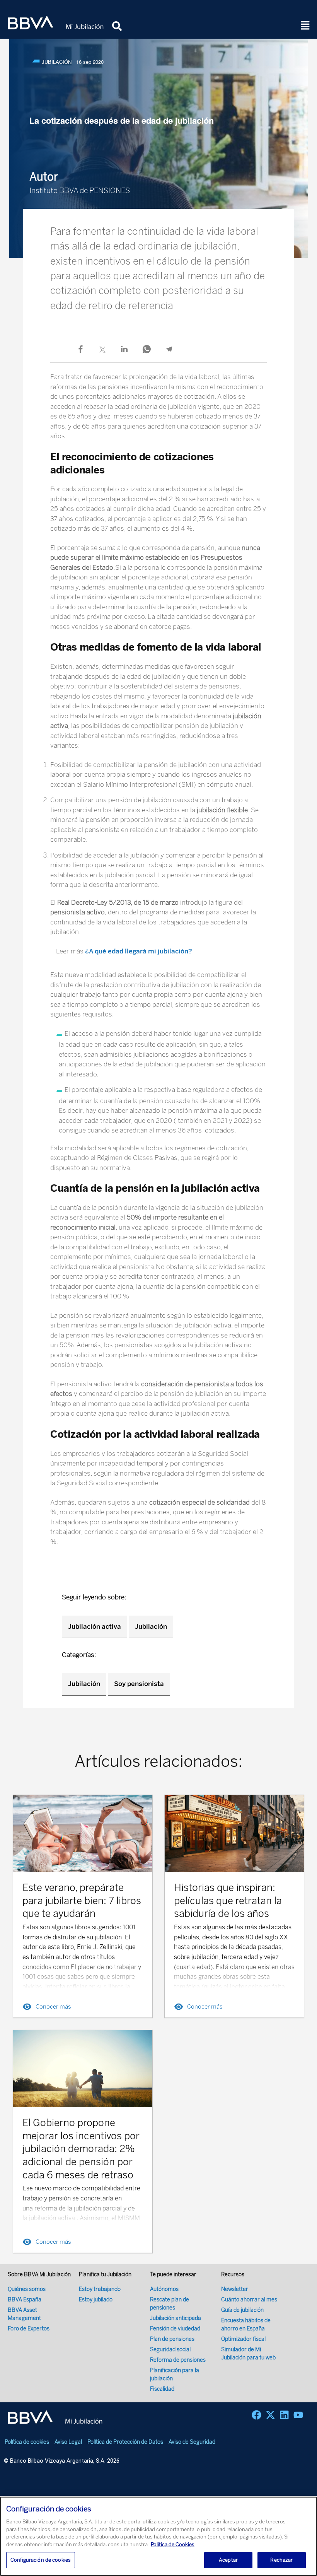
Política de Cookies (173, 2544)
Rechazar (281, 2560)
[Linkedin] (284, 2415)
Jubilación (151, 1626)
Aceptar (228, 2560)
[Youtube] (298, 2415)
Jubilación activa (95, 1626)
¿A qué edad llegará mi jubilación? (139, 951)
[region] (158, 2536)
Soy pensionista (139, 1684)
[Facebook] (256, 2415)
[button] (305, 26)
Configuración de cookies (41, 2560)
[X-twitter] (270, 2415)
